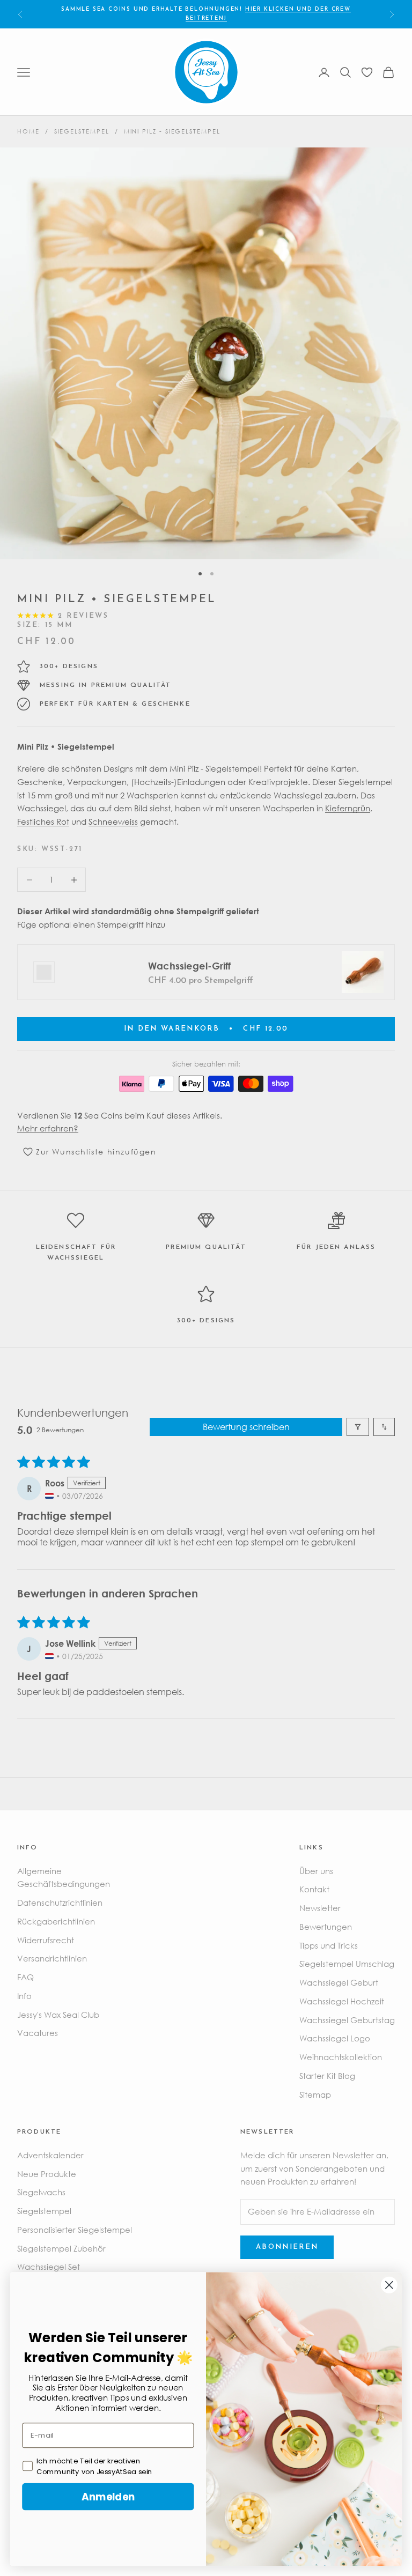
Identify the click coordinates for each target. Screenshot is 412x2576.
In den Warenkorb (206, 1029)
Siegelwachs (41, 2192)
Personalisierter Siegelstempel (75, 2230)
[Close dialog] (389, 2285)
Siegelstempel (82, 131)
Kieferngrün (348, 808)
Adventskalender (50, 2155)
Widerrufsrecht (46, 1940)
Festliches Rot (43, 821)
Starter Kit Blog (327, 2076)
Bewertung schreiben (246, 1427)
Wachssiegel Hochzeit (342, 2001)
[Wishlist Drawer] (367, 72)
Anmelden (108, 2496)
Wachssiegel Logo (335, 2038)
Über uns (316, 1871)
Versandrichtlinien (52, 1958)
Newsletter (320, 1908)
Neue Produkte (47, 2174)
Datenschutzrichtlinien (60, 1903)
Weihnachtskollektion (341, 2057)
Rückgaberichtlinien (56, 1921)
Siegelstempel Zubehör (61, 2248)
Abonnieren (287, 2247)
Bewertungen (326, 1927)
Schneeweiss (113, 821)
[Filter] (358, 1427)
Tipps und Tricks (329, 1945)
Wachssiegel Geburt (339, 1982)
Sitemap (315, 2094)
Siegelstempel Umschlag (347, 1964)
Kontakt (314, 1889)
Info (24, 1996)
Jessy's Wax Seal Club (58, 2015)
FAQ (25, 1977)
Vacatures (38, 2033)
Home (28, 131)
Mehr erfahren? (48, 1128)
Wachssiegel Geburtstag (347, 2020)
